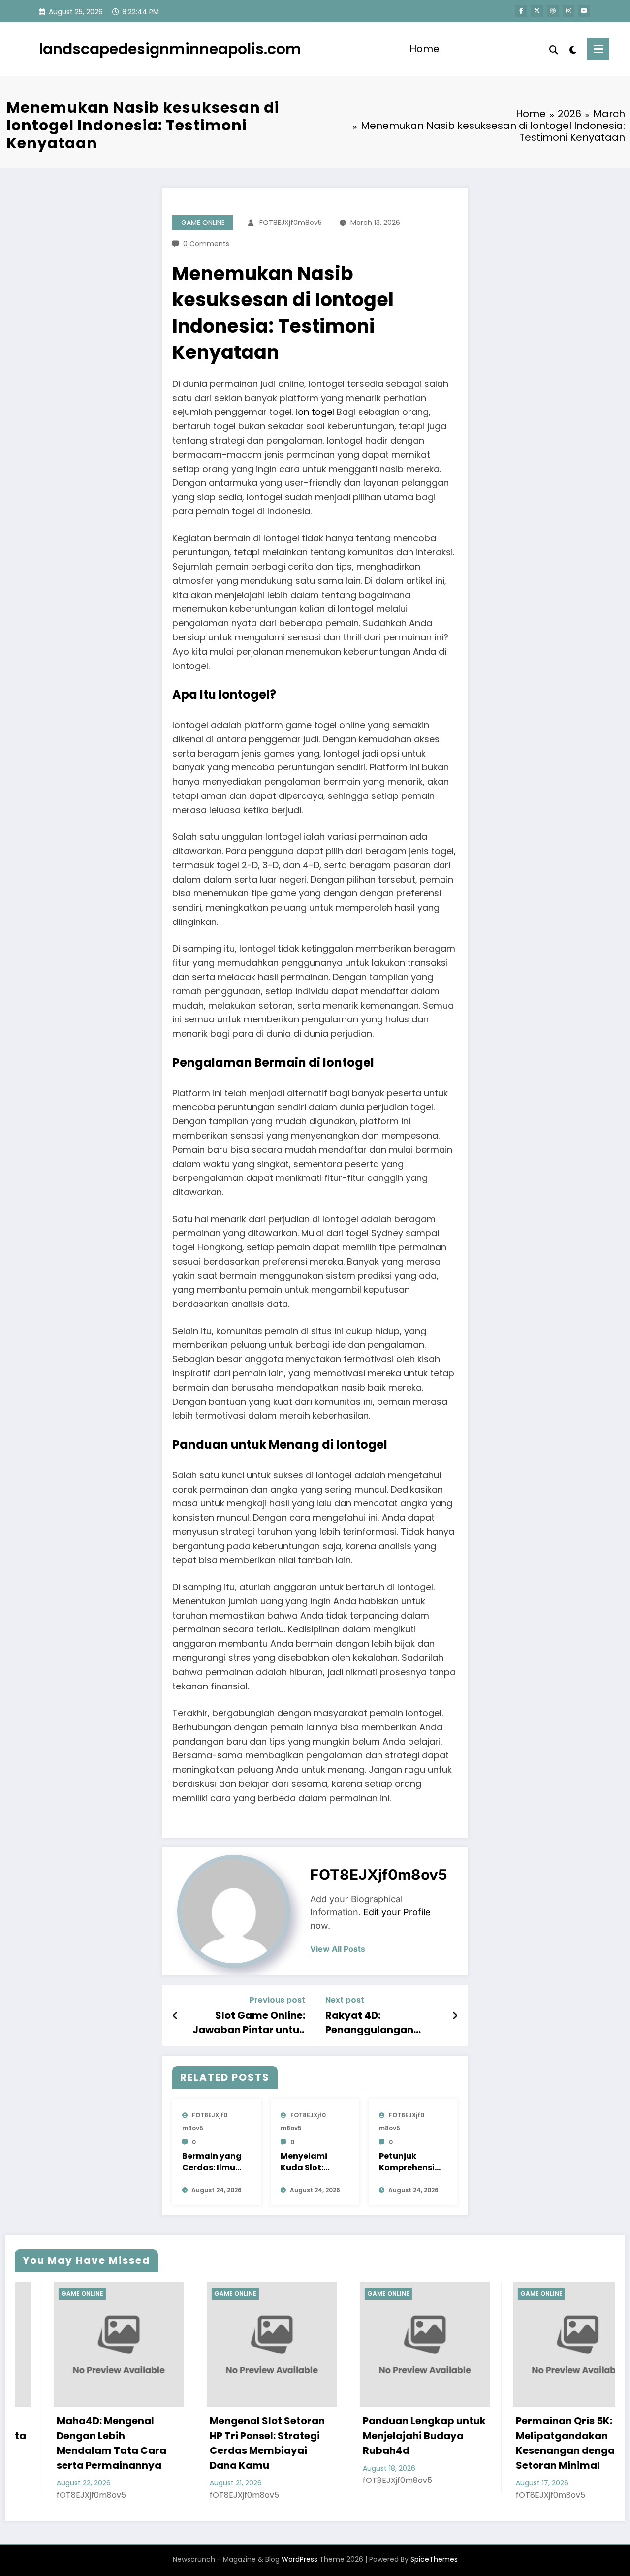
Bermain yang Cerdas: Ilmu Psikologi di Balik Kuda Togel (212, 2162)
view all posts (338, 1949)
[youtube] (584, 11)
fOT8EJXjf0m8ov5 (291, 223)
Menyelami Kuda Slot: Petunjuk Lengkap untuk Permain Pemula (312, 2162)
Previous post (277, 2000)
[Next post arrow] (455, 2016)
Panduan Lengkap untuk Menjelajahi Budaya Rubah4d (325, 2436)
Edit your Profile (397, 1912)
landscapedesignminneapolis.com (170, 49)
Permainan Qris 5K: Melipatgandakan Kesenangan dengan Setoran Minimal (469, 2443)
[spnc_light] (573, 49)
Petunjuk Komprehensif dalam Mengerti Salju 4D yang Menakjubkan (409, 2162)
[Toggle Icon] (598, 49)
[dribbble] (553, 11)
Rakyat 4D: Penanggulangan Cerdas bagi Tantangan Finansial (378, 2022)
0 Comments (206, 244)
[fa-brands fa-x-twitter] (537, 11)
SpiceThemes (434, 2559)
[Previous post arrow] (175, 2016)
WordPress (299, 2559)
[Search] (554, 49)
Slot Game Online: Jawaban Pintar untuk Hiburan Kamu (249, 2022)
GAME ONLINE (203, 223)
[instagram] (568, 11)
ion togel (315, 412)
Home (425, 49)
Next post (345, 2000)
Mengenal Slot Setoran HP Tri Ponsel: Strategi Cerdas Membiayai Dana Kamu (168, 2443)
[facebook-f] (521, 11)
